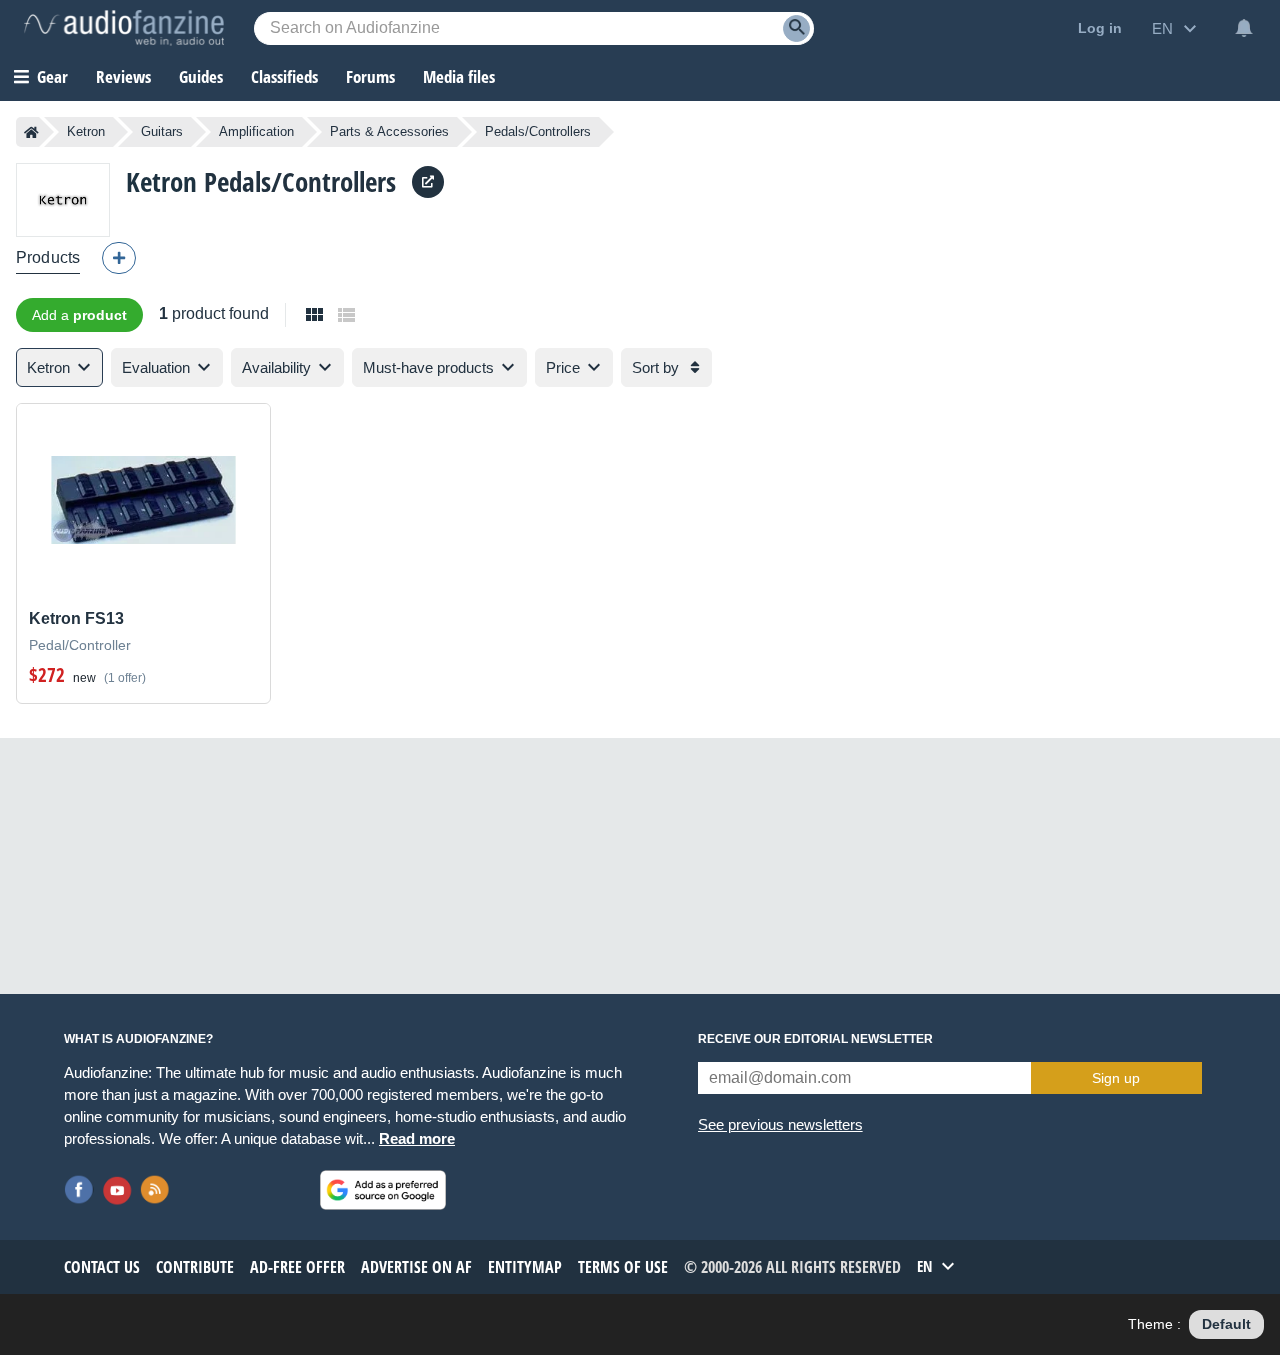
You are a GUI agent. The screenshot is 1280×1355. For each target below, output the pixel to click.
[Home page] (31, 132)
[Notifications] (1244, 28)
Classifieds (284, 76)
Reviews (123, 76)
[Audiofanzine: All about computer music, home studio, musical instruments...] (124, 28)
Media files (459, 76)
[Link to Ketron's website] (428, 182)
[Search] (796, 28)
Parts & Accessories (389, 131)
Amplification (256, 131)
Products (48, 257)
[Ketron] (63, 199)
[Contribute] (119, 258)
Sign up (1116, 1078)
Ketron (86, 131)
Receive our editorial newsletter (815, 1039)
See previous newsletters (780, 1124)
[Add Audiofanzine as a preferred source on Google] (383, 1190)
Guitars (162, 131)
